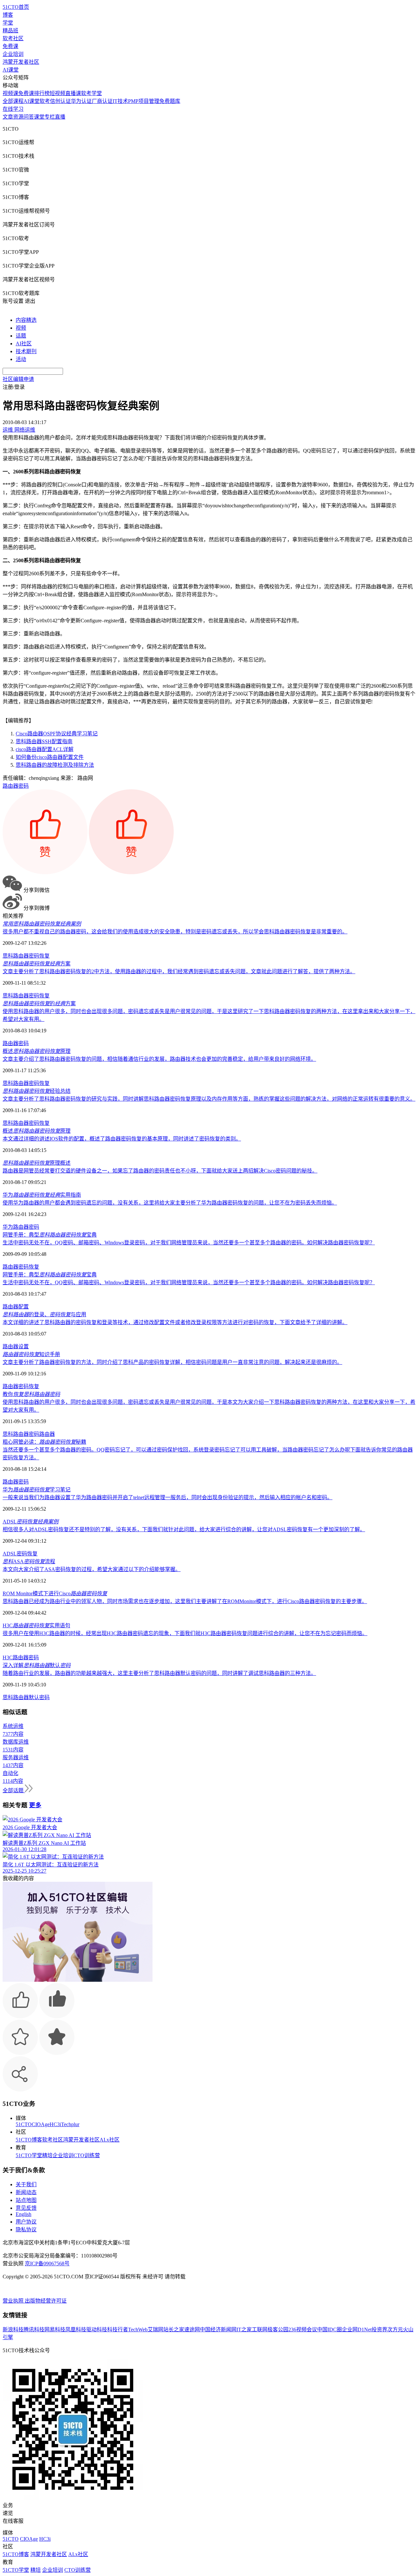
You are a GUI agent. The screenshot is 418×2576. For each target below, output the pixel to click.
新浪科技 (13, 2330)
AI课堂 (11, 70)
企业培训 (13, 54)
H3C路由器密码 (21, 1657)
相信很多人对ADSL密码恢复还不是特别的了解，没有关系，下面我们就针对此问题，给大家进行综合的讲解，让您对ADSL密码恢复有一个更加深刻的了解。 (184, 1529)
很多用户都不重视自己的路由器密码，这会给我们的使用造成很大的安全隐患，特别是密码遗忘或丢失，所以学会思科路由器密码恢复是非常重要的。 (175, 932)
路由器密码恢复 (21, 1267)
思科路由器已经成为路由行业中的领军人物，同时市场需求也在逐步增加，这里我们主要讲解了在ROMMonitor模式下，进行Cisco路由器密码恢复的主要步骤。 (185, 1601)
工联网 (260, 2330)
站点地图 (26, 2200)
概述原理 (37, 1051)
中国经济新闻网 (218, 2330)
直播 (60, 117)
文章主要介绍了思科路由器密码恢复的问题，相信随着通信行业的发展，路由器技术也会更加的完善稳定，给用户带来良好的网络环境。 (159, 1059)
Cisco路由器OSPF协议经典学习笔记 (57, 734)
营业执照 (14, 2301)
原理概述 (37, 1163)
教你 (31, 1394)
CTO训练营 (87, 2155)
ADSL (31, 1522)
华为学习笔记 (37, 1490)
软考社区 (13, 38)
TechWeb (138, 2330)
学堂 (8, 23)
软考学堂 (91, 93)
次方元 (395, 2330)
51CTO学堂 (29, 2155)
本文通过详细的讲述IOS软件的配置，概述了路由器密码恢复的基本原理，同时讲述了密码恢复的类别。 (122, 1139)
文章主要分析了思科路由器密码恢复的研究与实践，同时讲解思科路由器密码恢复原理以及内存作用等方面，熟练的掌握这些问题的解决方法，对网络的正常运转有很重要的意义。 (209, 1099)
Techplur (70, 2124)
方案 (37, 964)
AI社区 (24, 344)
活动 (21, 359)
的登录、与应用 (44, 1314)
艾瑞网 (155, 2330)
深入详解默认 (37, 1665)
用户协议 (26, 2222)
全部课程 (13, 101)
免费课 (10, 46)
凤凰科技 (76, 2330)
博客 (8, 15)
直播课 (73, 93)
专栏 (50, 117)
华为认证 (81, 101)
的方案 (39, 1003)
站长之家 (174, 2330)
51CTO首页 (16, 7)
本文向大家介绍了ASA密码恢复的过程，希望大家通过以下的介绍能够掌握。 (92, 1569)
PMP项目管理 (144, 101)
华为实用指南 (42, 1195)
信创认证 (60, 101)
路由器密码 (16, 1482)
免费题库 (170, 101)
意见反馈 (26, 2208)
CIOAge (41, 2124)
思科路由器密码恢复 (26, 956)
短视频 (57, 93)
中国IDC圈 (330, 2330)
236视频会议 (303, 2330)
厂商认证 (102, 101)
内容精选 (26, 320)
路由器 (10, 786)
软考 (45, 101)
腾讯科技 (34, 2330)
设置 (24, 1346)
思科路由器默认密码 (26, 1697)
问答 (29, 117)
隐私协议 (26, 2230)
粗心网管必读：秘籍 (44, 1442)
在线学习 (13, 109)
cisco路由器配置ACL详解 (45, 749)
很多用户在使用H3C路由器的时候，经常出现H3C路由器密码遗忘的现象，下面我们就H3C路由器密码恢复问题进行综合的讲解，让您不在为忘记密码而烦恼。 (185, 1633)
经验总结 (37, 1091)
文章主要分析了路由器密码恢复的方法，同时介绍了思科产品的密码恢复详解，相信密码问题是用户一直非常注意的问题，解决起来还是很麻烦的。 (172, 1362)
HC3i (55, 2124)
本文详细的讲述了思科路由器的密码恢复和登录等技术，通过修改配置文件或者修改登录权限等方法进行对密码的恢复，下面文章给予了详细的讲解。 (175, 1322)
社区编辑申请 (18, 379)
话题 (21, 336)
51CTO (24, 2124)
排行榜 (42, 93)
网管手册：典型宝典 (50, 1235)
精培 (47, 2155)
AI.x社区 (110, 2140)
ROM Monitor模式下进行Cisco (55, 1593)
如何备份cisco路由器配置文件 (50, 757)
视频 (21, 328)
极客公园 (278, 2330)
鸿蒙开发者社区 (21, 62)
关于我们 (26, 2184)
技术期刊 (26, 351)
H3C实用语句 (36, 1625)
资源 (18, 117)
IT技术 (120, 101)
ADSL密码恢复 (20, 1554)
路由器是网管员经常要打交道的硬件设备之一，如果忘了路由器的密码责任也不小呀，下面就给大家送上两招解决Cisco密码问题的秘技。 (160, 1171)
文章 (8, 117)
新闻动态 (26, 2192)
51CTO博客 (29, 2140)
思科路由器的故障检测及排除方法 (55, 765)
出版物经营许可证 (46, 2301)
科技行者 (118, 2330)
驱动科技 (97, 2330)
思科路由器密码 (21, 1434)
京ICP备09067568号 (47, 2264)
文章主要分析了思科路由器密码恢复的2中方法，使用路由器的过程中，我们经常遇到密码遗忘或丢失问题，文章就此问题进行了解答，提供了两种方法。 (179, 971)
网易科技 (55, 2330)
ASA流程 (29, 1561)
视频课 (10, 93)
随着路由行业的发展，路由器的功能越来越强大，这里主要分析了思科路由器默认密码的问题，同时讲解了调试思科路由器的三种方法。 (159, 1673)
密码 (24, 786)
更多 (35, 1805)
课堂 (39, 117)
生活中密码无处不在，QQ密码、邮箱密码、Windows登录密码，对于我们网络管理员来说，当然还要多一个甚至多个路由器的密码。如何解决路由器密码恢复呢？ (189, 1243)
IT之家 (244, 2330)
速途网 (192, 2330)
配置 (24, 1307)
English (24, 2214)
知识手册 (31, 1354)
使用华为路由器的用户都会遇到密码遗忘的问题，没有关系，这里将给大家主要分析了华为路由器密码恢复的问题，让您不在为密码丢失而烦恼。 (170, 1203)
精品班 (10, 31)
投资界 (379, 2330)
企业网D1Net (357, 2330)
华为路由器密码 (21, 1227)
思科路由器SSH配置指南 (44, 741)
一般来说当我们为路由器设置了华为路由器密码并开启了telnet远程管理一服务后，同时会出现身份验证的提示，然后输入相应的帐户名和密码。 (168, 1497)
